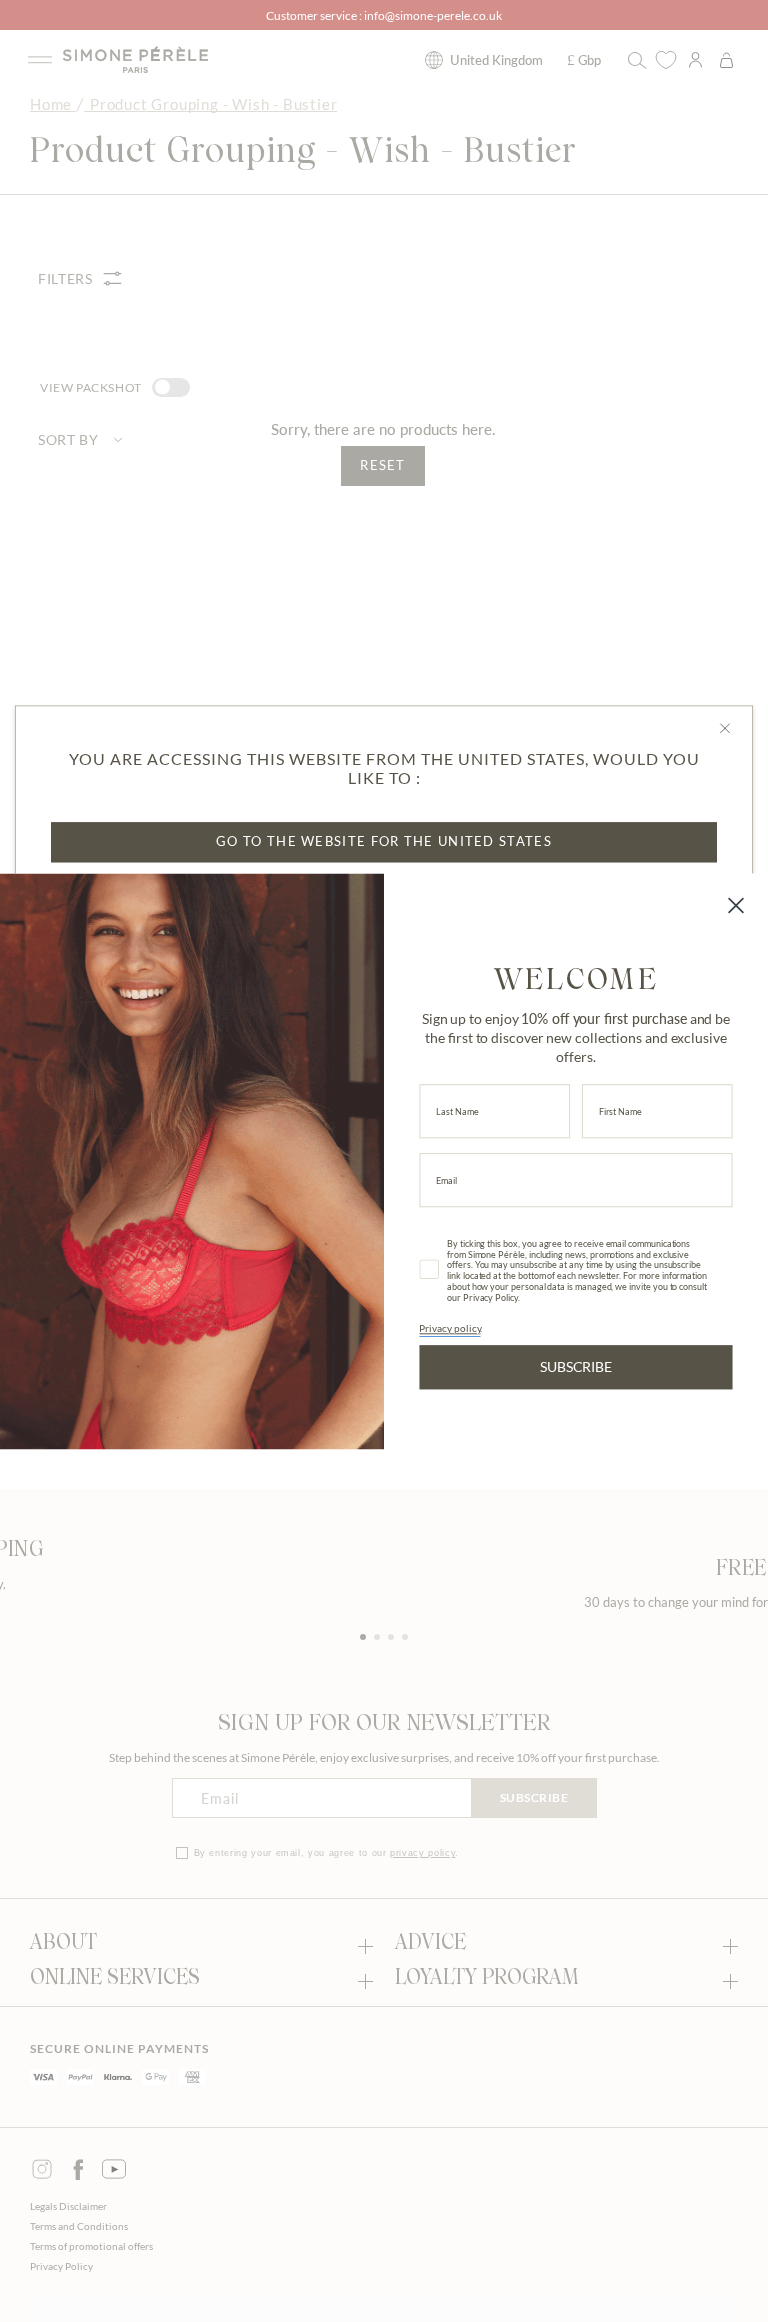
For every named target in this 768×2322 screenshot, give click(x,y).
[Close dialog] (736, 905)
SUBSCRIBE (576, 1365)
